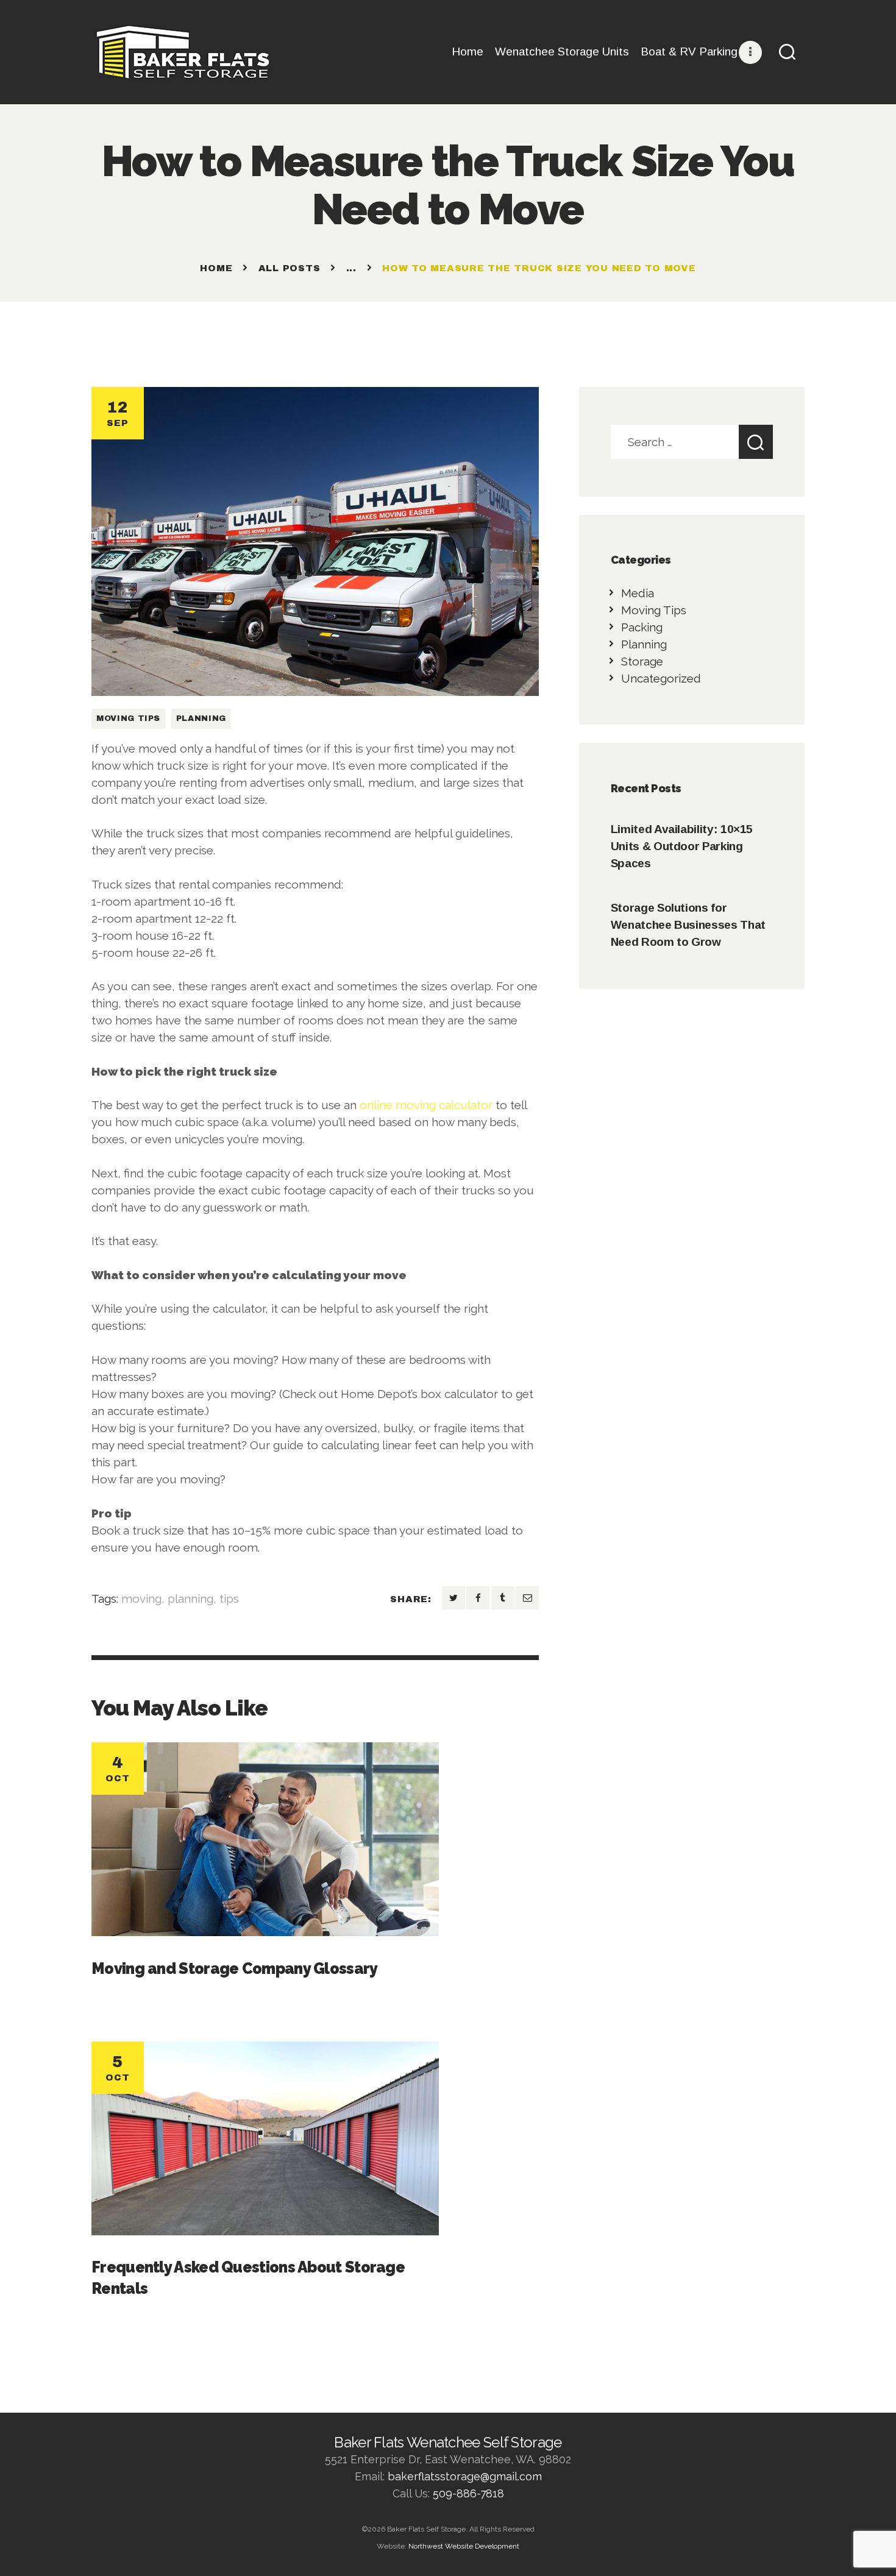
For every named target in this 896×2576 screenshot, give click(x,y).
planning (190, 1598)
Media (638, 593)
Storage (642, 661)
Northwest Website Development (464, 2546)
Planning (201, 719)
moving (141, 1598)
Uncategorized (661, 678)
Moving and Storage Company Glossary (235, 1968)
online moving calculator (426, 1105)
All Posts (290, 268)
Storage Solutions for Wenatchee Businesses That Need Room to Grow (688, 925)
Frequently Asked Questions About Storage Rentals (248, 2278)
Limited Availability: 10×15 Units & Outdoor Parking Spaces (682, 846)
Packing (642, 627)
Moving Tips (128, 719)
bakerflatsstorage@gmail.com (465, 2476)
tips (229, 1598)
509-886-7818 (468, 2493)
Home (216, 268)
